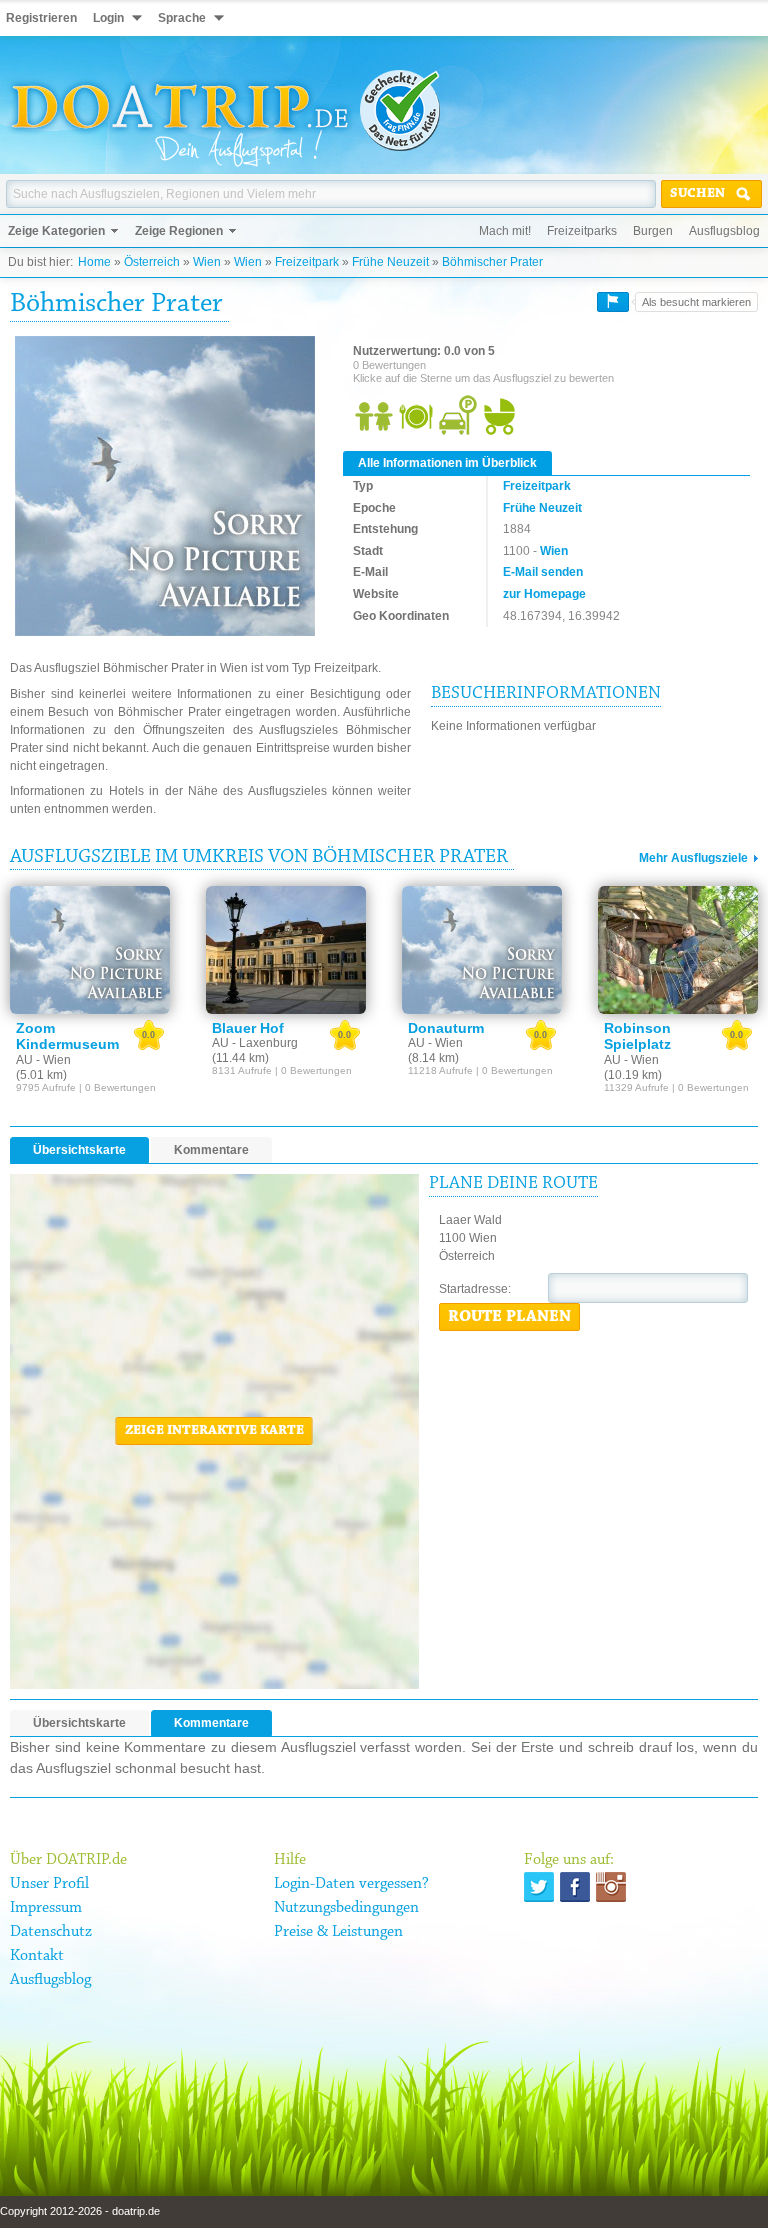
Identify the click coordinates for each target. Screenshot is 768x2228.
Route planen (509, 1317)
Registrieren (41, 18)
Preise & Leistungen (338, 1932)
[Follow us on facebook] (575, 1887)
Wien (207, 262)
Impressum (46, 1908)
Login (108, 18)
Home (94, 262)
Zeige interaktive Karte (214, 1431)
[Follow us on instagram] (611, 1887)
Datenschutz (51, 1932)
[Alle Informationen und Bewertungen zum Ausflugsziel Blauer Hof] (286, 950)
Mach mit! (505, 231)
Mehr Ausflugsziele (693, 858)
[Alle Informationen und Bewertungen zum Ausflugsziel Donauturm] (482, 950)
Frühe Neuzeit (390, 262)
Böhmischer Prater (492, 262)
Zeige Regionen (179, 231)
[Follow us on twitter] (539, 1887)
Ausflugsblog (724, 231)
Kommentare (211, 1150)
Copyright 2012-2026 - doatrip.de (80, 2211)
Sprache (182, 18)
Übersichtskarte (79, 1150)
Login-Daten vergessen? (351, 1884)
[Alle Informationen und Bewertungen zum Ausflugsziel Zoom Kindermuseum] (90, 950)
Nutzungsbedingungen (346, 1908)
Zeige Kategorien (56, 231)
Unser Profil (49, 1884)
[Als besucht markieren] (613, 302)
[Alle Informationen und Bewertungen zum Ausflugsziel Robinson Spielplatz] (678, 950)
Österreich (152, 262)
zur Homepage (544, 594)
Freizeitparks (582, 231)
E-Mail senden (543, 572)
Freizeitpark (307, 262)
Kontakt (37, 1956)
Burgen (653, 231)
